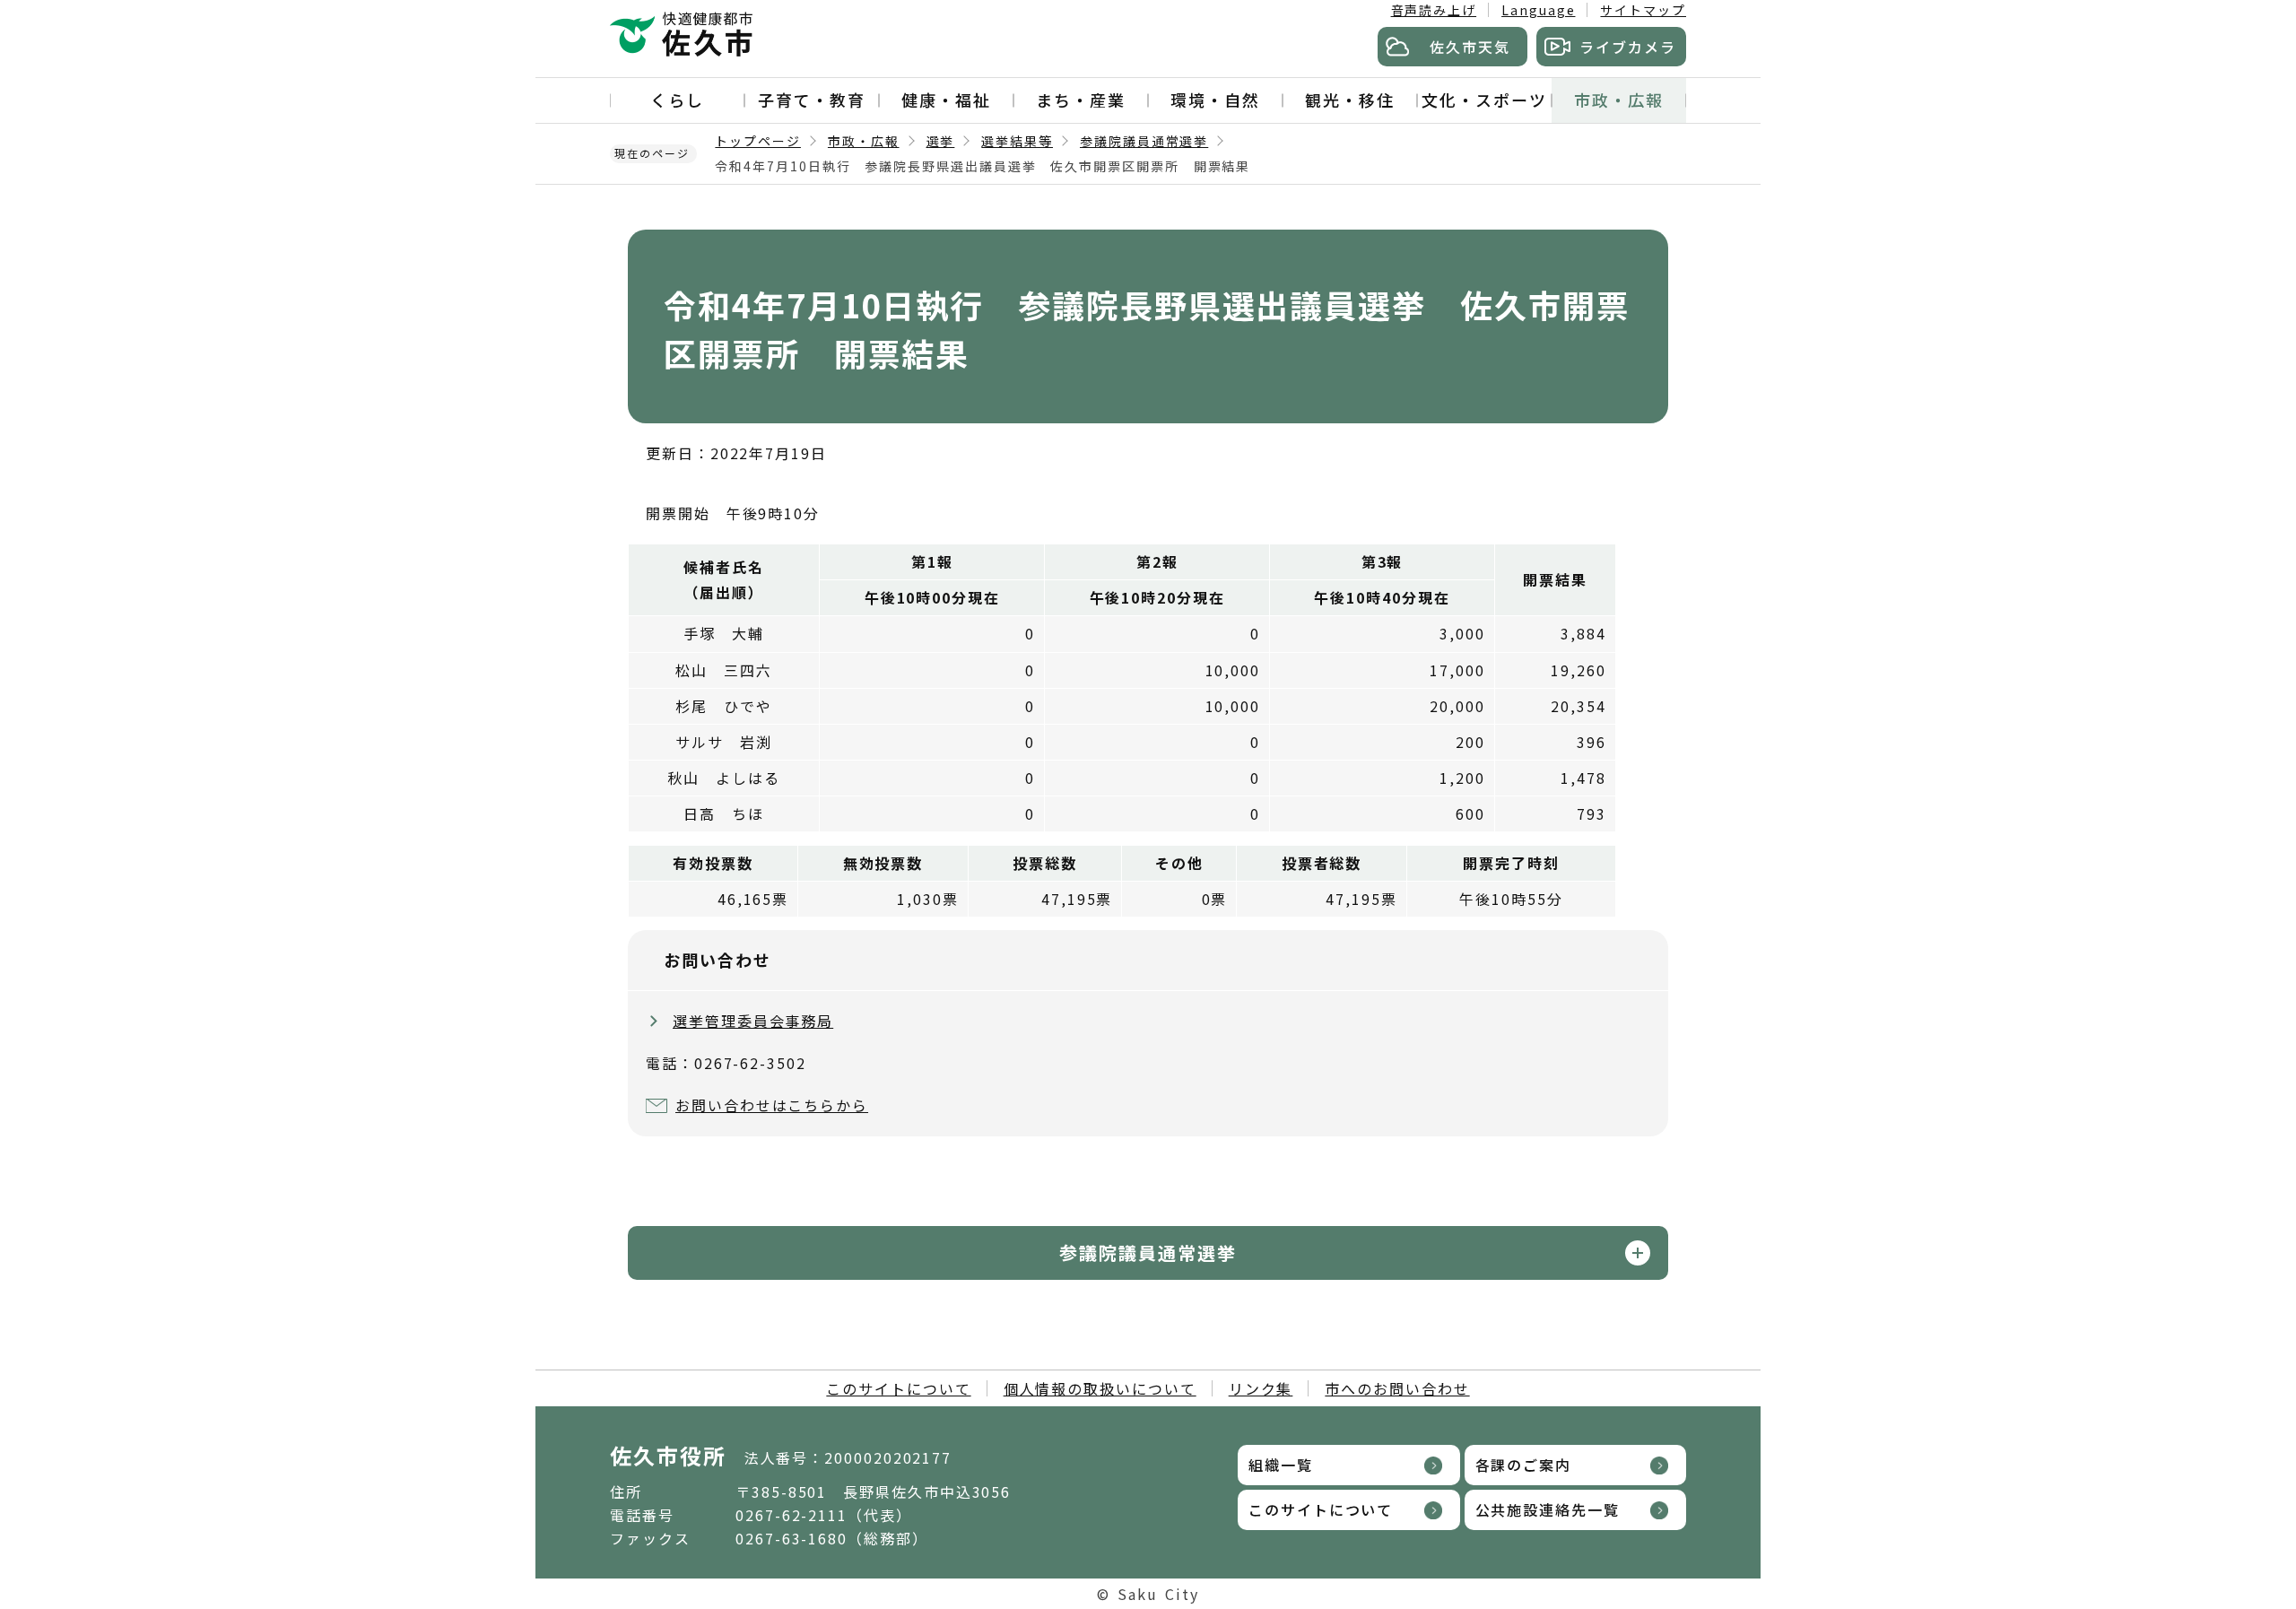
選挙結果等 (1017, 141)
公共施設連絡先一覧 (1548, 1509)
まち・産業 (1081, 100)
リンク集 (1261, 1388)
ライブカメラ (1628, 47)
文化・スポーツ (1484, 100)
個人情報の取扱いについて (1100, 1388)
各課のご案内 (1524, 1465)
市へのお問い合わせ (1397, 1388)
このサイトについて (898, 1388)
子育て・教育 (812, 100)
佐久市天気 (1470, 47)
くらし (677, 100)
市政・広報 (1619, 100)
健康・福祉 (946, 100)
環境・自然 (1215, 100)
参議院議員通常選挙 (1144, 141)
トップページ (758, 141)
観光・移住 (1350, 100)
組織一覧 (1281, 1465)
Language (1538, 10)
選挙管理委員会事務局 (753, 1021)
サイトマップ (1643, 10)
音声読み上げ (1434, 10)
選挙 (941, 141)
